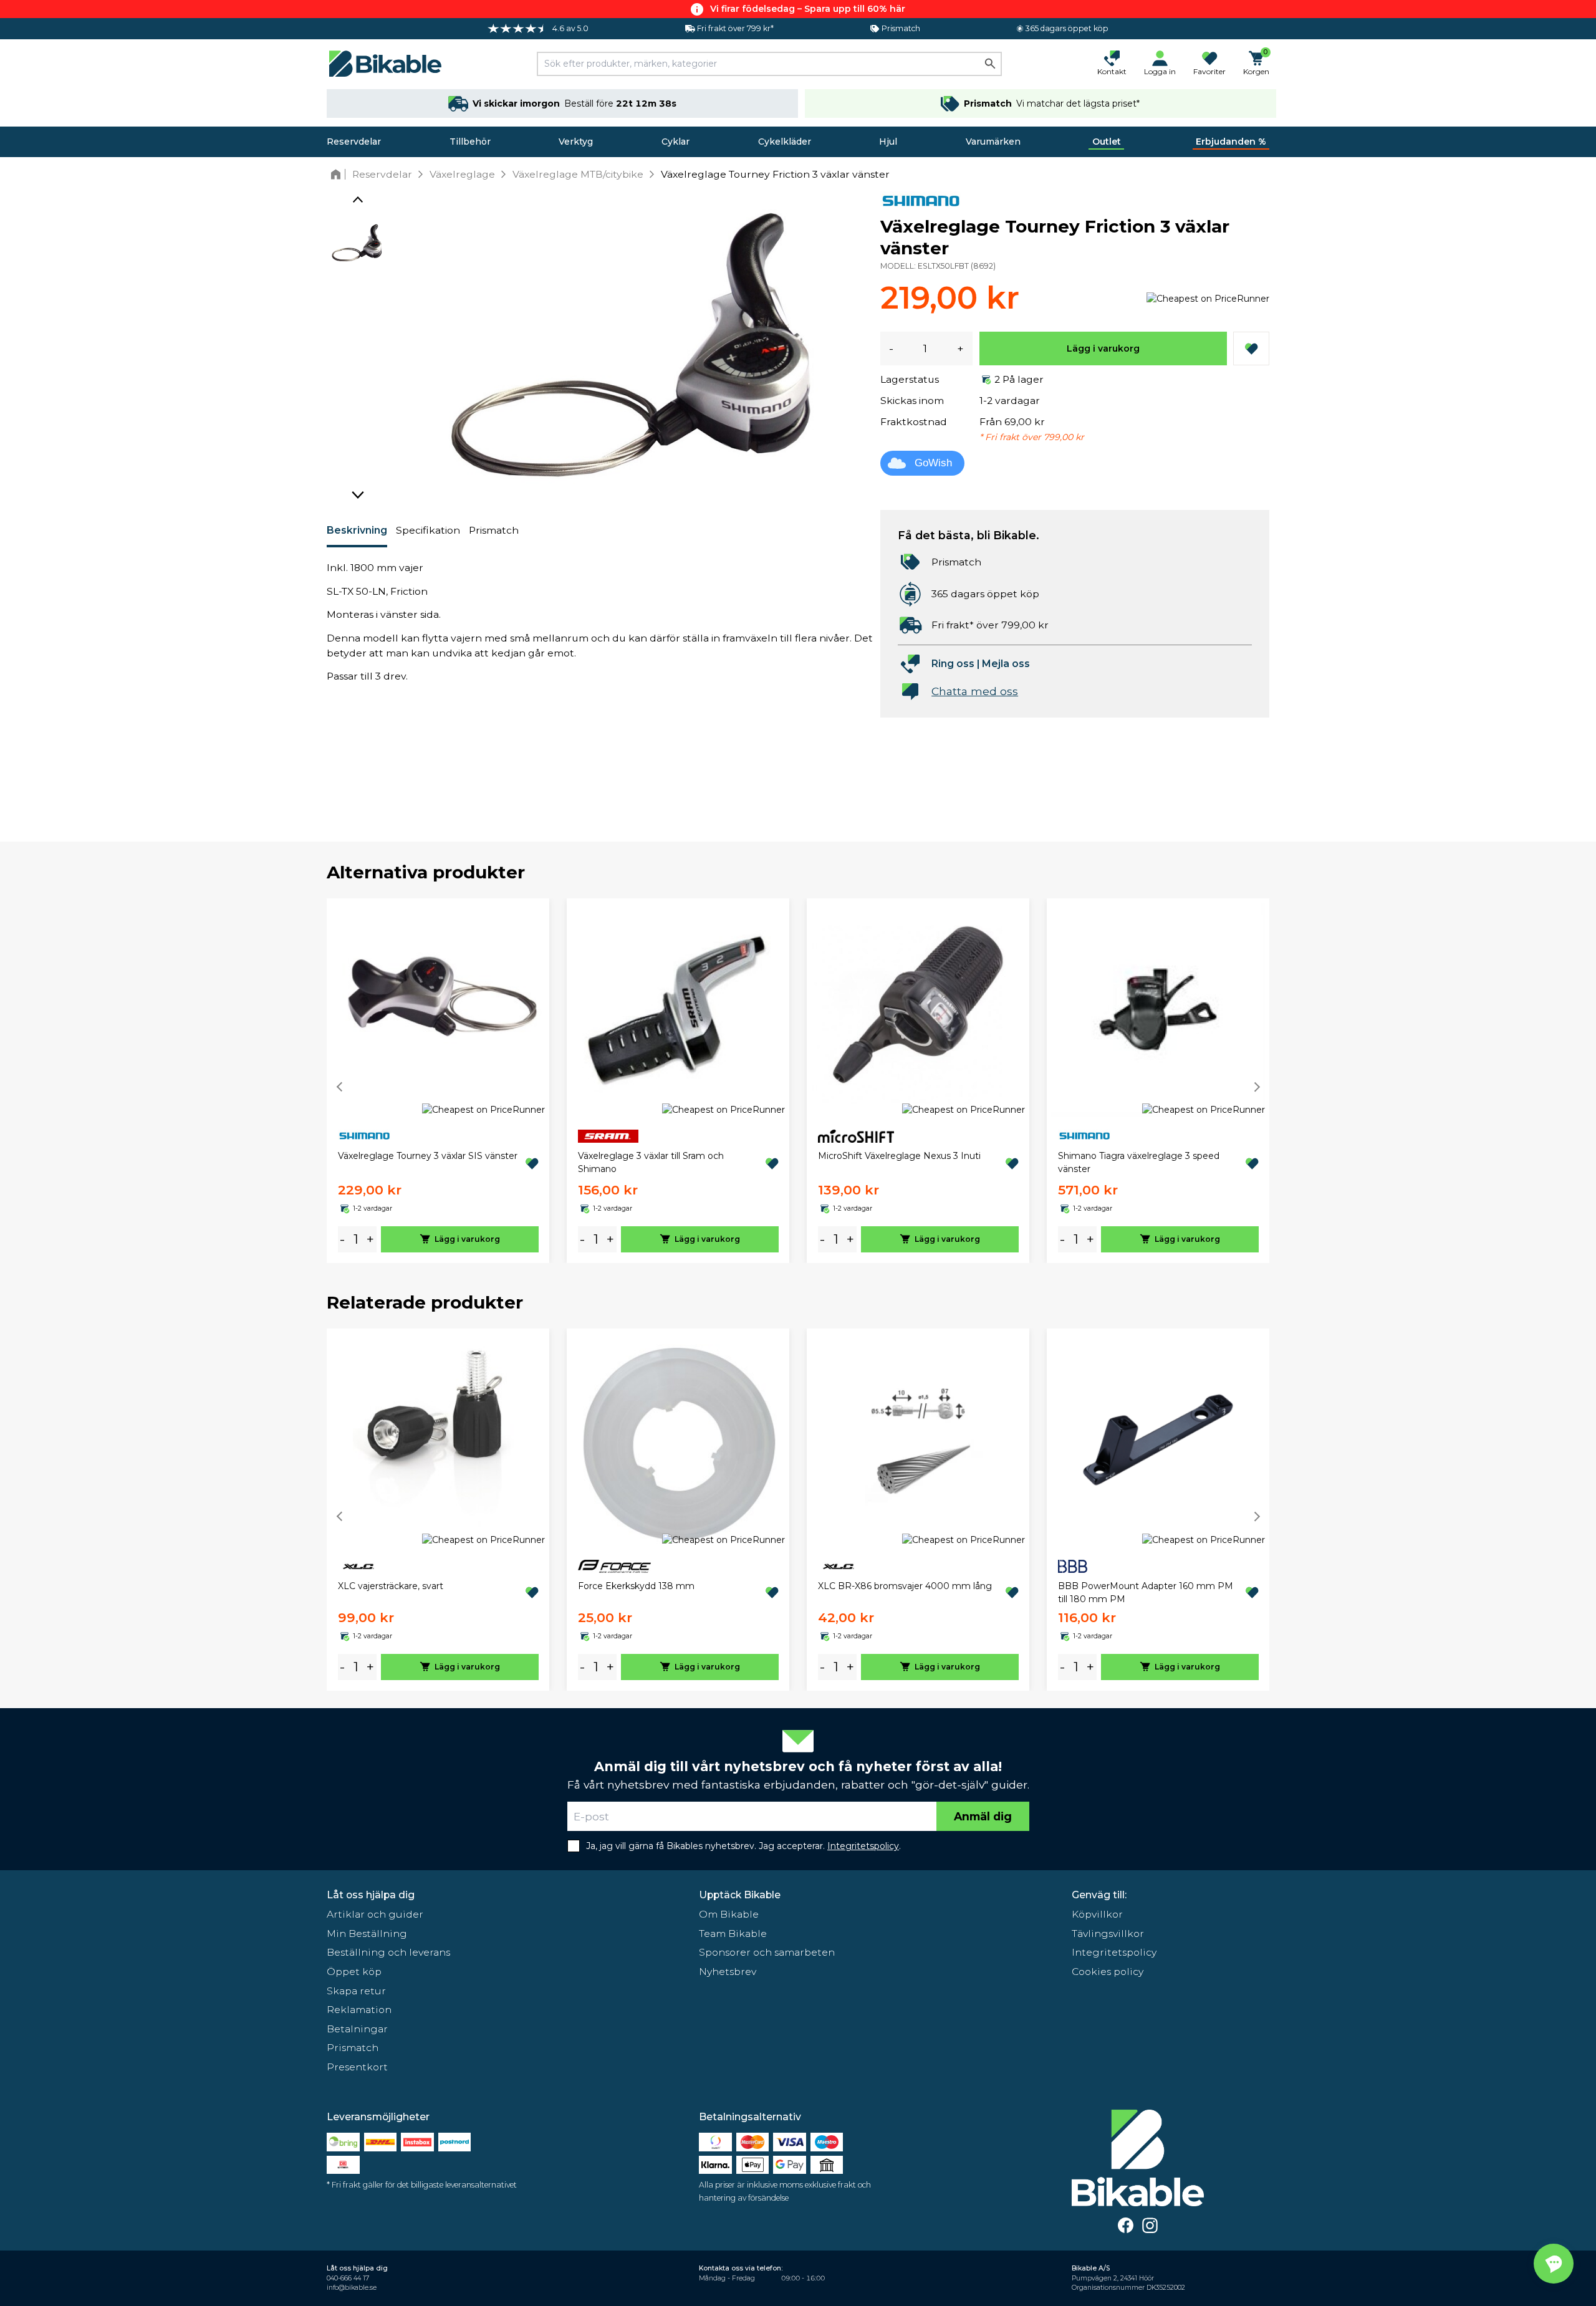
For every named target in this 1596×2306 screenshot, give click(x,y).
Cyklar (675, 142)
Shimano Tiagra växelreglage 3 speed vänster (1139, 1162)
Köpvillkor (1097, 1914)
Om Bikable (729, 1914)
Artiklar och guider (375, 1914)
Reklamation (359, 2010)
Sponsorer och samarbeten (767, 1952)
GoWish (933, 463)
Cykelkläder (785, 142)
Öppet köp (354, 1972)
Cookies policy (1108, 1972)
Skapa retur (356, 1991)
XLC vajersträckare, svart (391, 1586)
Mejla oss (1006, 664)
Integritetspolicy (1114, 1952)
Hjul (888, 142)
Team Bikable (733, 1934)
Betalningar (357, 2029)
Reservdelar (354, 142)
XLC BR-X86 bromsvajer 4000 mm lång (905, 1586)
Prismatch (494, 530)
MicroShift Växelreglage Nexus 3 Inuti (899, 1156)
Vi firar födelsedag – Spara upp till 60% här (808, 9)
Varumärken (993, 142)
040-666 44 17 (348, 2278)
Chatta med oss (975, 691)
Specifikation (428, 530)
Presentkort (357, 2067)
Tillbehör (470, 142)
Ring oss (953, 664)
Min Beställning (367, 1934)
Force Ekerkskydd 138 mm (636, 1586)
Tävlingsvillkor (1108, 1934)
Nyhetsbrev (728, 1972)
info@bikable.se (352, 2288)
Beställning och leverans (388, 1952)
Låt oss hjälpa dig (371, 1895)
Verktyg (576, 142)
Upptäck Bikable (740, 1895)
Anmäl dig (983, 1816)
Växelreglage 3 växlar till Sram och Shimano (651, 1162)
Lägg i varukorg (1103, 348)
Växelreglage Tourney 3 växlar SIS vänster (428, 1156)
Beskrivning (357, 530)
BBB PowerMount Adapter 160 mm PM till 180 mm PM (1146, 1593)
